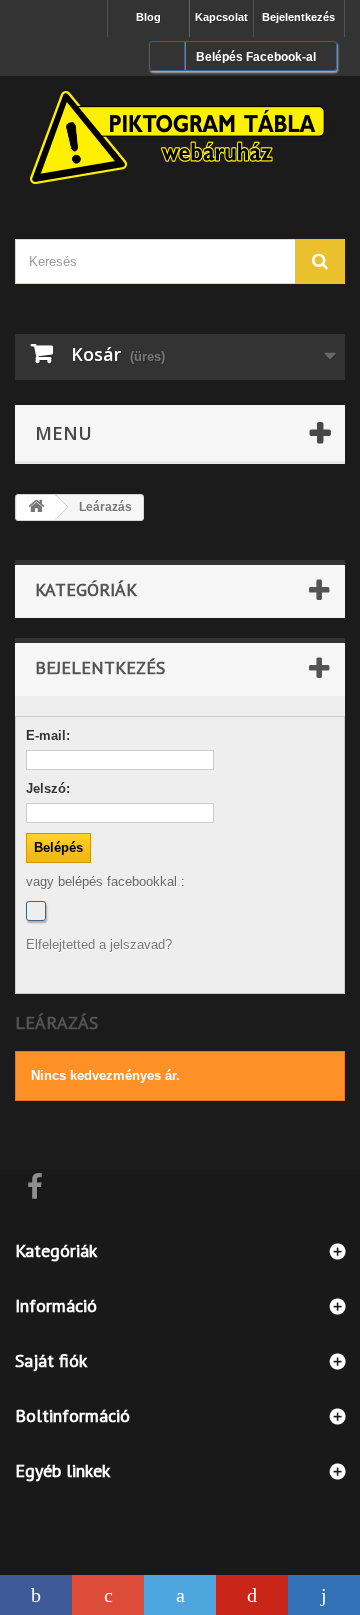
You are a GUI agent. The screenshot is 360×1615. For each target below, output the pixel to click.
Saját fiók (51, 1360)
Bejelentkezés (298, 17)
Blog (148, 17)
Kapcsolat (221, 17)
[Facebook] (36, 911)
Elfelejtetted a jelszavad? (99, 944)
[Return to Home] (36, 507)
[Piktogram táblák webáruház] (180, 140)
